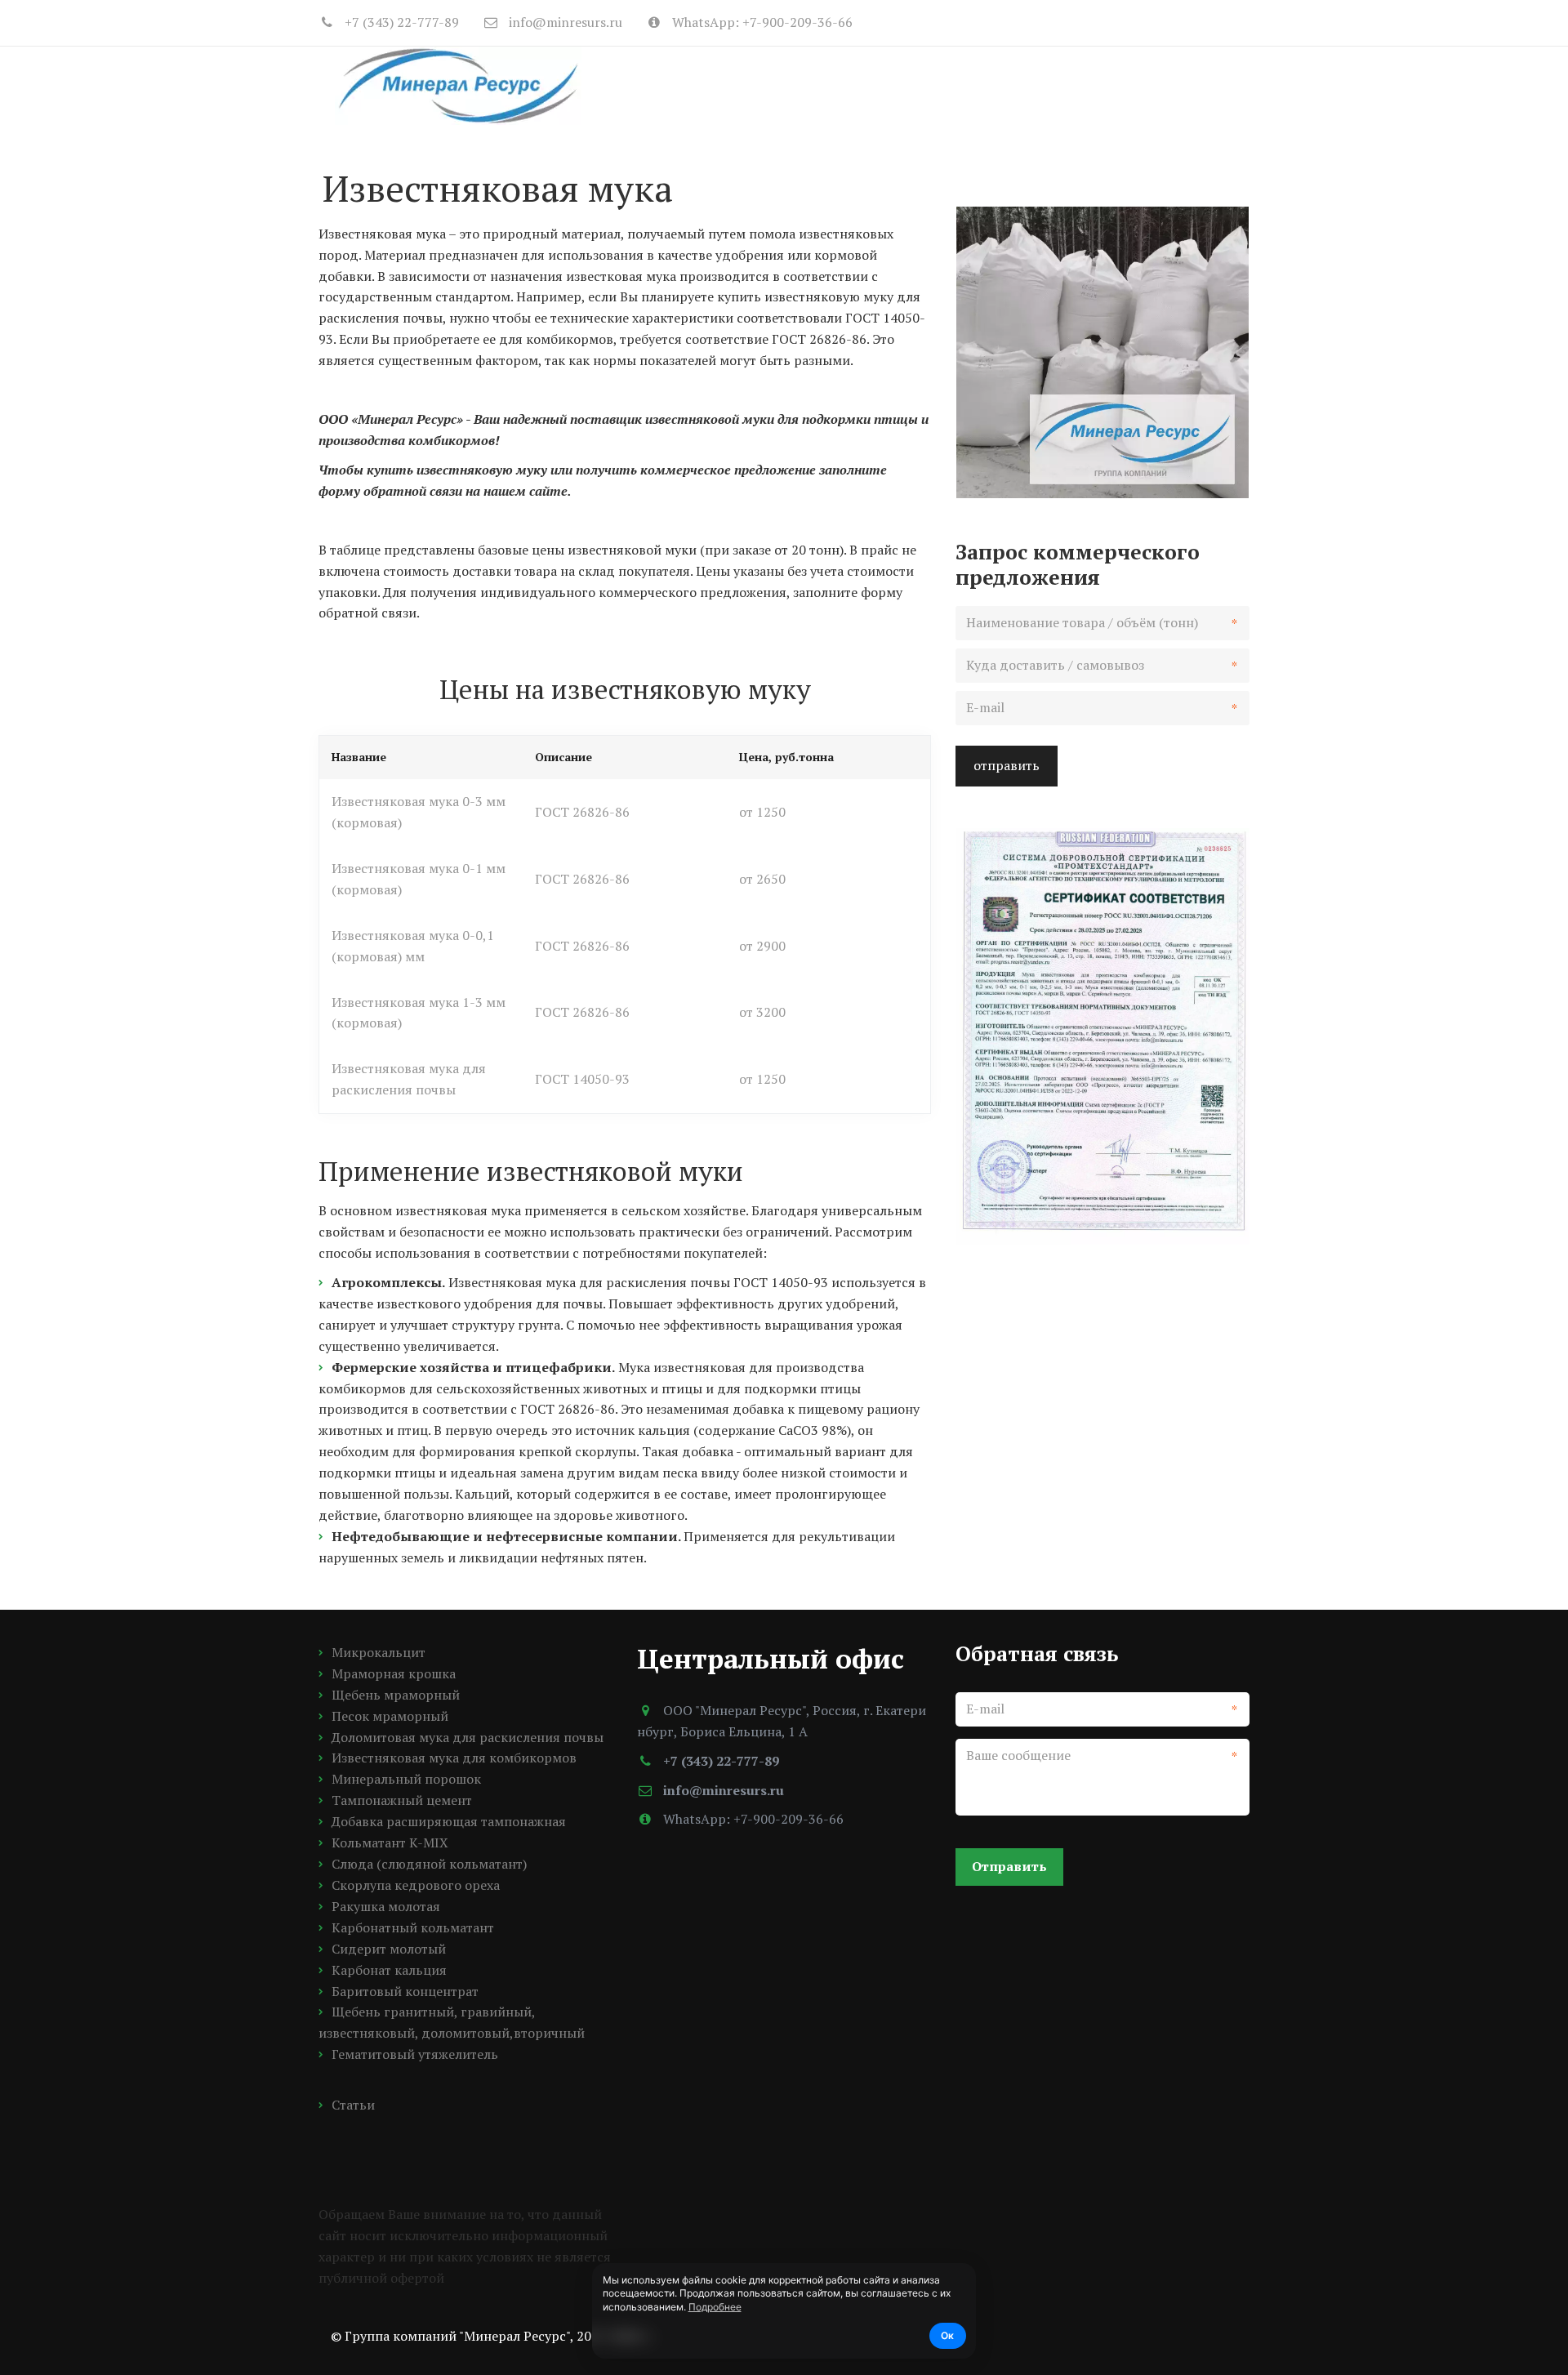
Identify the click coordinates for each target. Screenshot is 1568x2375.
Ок (947, 2335)
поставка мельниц (993, 85)
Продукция (839, 85)
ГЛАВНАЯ (738, 85)
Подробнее (715, 2307)
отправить (1007, 765)
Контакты (1133, 85)
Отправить (1009, 1866)
